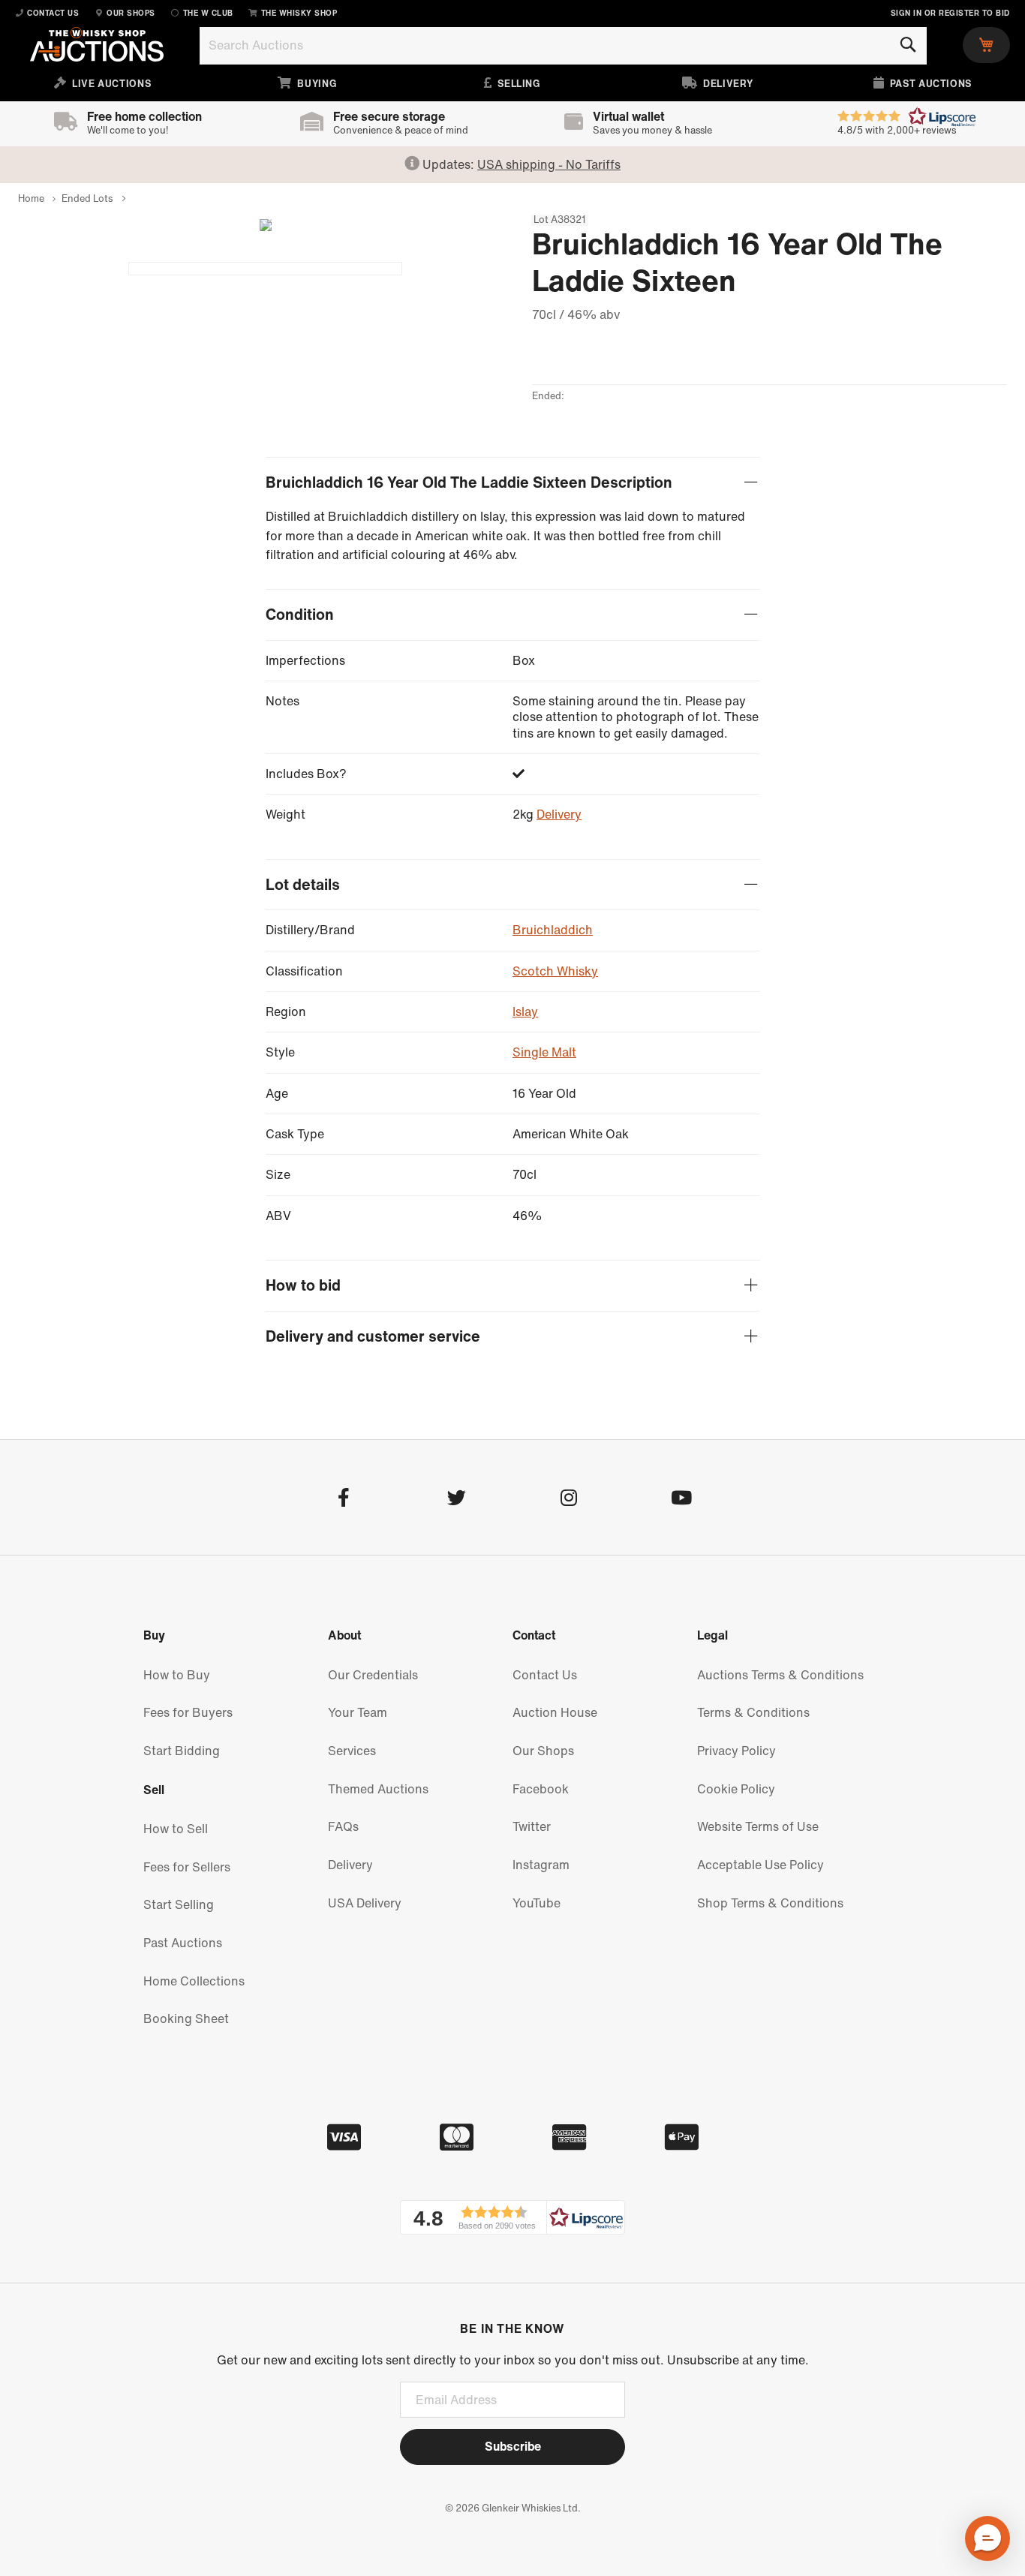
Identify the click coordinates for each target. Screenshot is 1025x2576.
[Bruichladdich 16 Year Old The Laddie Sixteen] (265, 269)
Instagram (541, 1865)
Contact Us (545, 1675)
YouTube (537, 1903)
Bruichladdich (553, 930)
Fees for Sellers (187, 1867)
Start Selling (179, 1904)
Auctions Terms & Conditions (780, 1675)
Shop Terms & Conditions (770, 1903)
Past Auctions (183, 1943)
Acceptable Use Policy (760, 1865)
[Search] (908, 45)
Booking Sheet (186, 2018)
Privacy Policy (736, 1751)
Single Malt (544, 1052)
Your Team (358, 1712)
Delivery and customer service (373, 1337)
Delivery (559, 814)
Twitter (532, 1826)
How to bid (303, 1286)
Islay (525, 1011)
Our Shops (543, 1751)
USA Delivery (365, 1903)
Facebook (541, 1789)
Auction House (555, 1712)
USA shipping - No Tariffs (549, 164)
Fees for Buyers (188, 1712)
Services (352, 1751)
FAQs (343, 1826)
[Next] (260, 225)
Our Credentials (373, 1675)
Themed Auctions (378, 1789)
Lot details (303, 885)
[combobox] (563, 46)
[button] (512, 2217)
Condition (300, 615)
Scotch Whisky (555, 971)
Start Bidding (182, 1751)
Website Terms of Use (758, 1826)
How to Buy (177, 1675)
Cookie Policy (736, 1789)
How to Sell (176, 1829)
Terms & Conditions (753, 1712)
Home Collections (194, 1981)
